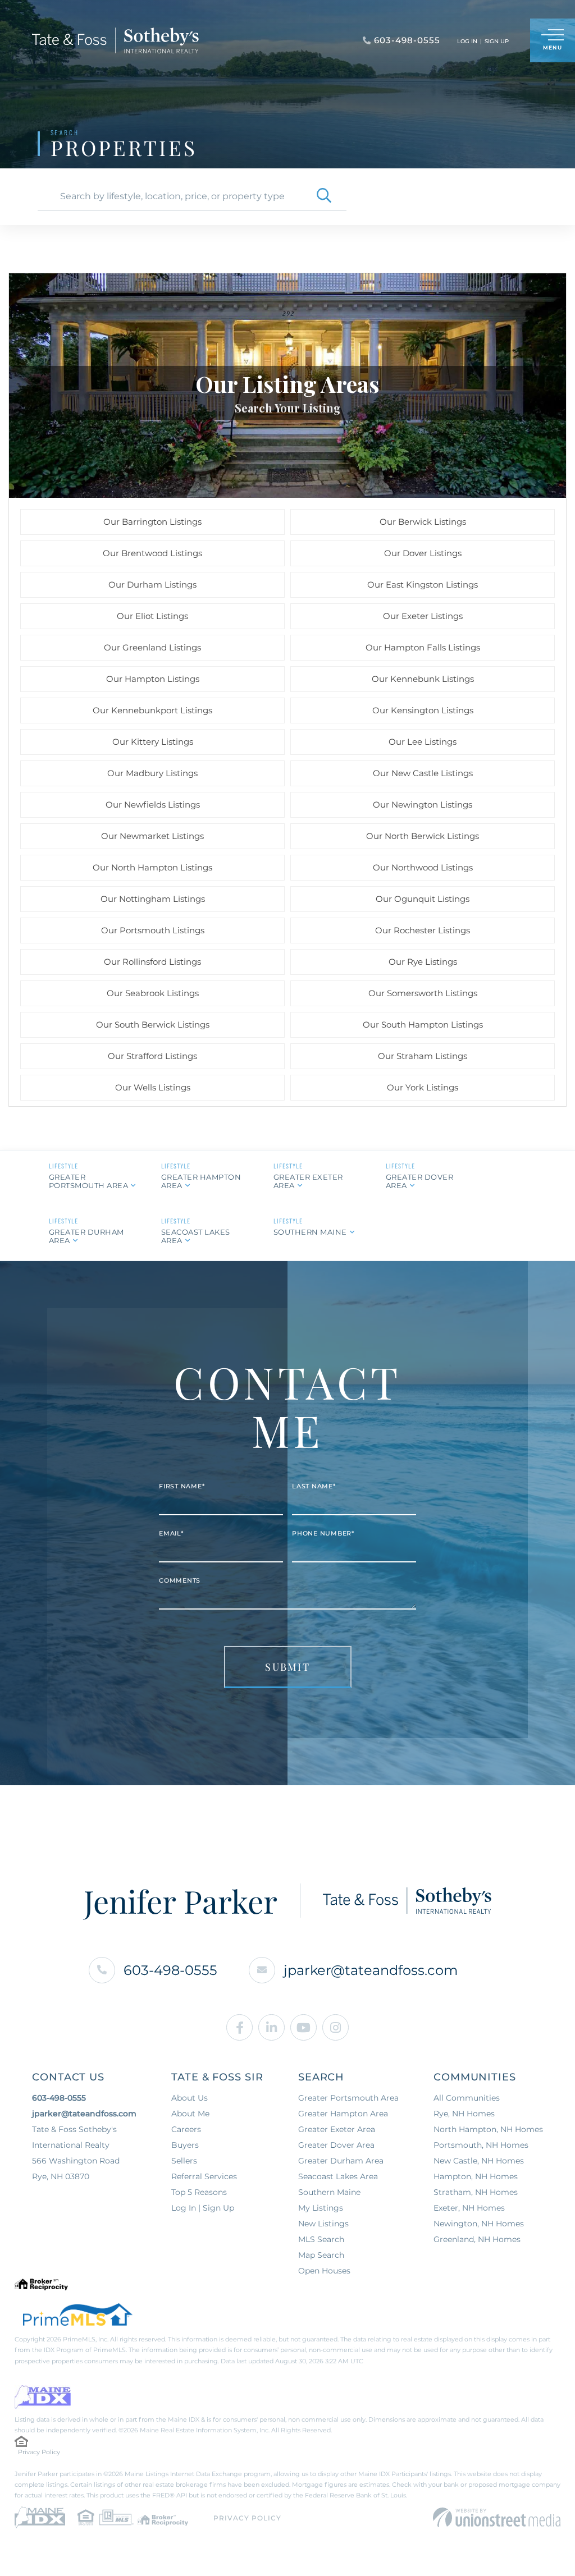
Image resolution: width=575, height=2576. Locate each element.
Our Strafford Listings (152, 1056)
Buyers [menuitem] (185, 2145)
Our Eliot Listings (152, 616)
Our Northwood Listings (423, 867)
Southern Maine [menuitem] (329, 2192)
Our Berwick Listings (423, 522)
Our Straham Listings (423, 1056)
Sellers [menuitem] (184, 2161)
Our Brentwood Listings (152, 553)
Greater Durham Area (86, 1236)
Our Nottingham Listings (153, 899)
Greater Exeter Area (308, 1181)
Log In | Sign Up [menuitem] (203, 2208)
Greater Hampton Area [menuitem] (343, 2114)
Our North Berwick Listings (423, 836)
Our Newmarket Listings (152, 836)
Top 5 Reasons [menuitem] (199, 2192)
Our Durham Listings (152, 585)
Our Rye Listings (423, 962)
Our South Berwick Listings (153, 1025)
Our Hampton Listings (153, 679)
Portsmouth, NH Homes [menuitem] (481, 2145)
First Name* (182, 1486)
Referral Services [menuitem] (204, 2176)
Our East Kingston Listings (423, 585)
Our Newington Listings (423, 805)
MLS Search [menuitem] (321, 2239)
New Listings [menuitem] (323, 2224)
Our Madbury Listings (152, 773)
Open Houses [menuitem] (324, 2271)
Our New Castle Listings (423, 773)
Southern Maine (310, 1232)
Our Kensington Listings (423, 710)
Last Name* (314, 1486)
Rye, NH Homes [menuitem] (464, 2114)
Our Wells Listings (153, 1087)
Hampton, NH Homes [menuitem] (476, 2176)
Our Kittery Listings (153, 742)
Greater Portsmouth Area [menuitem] (348, 2098)
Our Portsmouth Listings (153, 930)
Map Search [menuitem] (321, 2255)
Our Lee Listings (423, 742)
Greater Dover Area (420, 1181)
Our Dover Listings (423, 553)
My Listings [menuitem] (321, 2208)
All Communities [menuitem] (467, 2098)
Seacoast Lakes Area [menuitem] (338, 2176)
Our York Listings (423, 1087)
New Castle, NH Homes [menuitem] (479, 2161)
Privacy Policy (39, 2452)
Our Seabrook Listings (153, 993)
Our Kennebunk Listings (423, 679)
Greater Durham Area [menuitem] (341, 2161)
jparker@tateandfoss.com (371, 1970)
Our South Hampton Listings (423, 1025)
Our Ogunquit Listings (423, 899)
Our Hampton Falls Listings (423, 647)
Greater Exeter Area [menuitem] (337, 2129)
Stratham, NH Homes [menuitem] (476, 2192)
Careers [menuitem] (186, 2129)
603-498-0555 (170, 1970)
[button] (324, 196)
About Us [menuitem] (190, 2098)
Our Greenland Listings (152, 647)
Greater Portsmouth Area (89, 1181)
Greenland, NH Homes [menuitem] (477, 2239)
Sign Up (497, 41)
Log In (467, 41)
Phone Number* (323, 1533)
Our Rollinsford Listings (152, 962)
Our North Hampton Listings (152, 867)
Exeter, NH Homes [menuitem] (469, 2208)
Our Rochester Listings (423, 930)
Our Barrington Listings (152, 522)
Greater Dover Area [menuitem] (336, 2145)
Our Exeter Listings (423, 616)
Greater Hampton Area (201, 1181)
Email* (171, 1533)
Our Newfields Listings (153, 805)
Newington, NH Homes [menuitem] (479, 2224)
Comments (180, 1580)
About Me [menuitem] (190, 2114)
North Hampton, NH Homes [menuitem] (488, 2129)
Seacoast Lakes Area (196, 1236)
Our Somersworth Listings (423, 993)
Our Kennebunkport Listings (152, 710)
